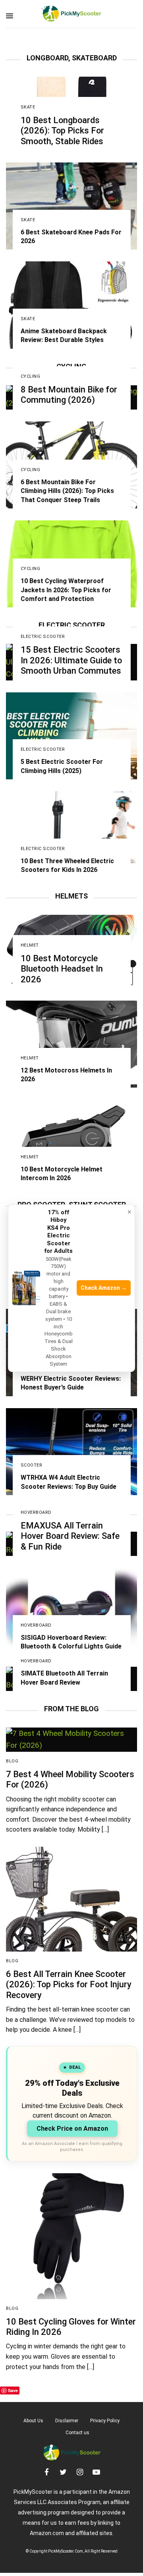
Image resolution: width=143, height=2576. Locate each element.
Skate (28, 107)
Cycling (31, 376)
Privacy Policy (105, 2421)
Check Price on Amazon (72, 2129)
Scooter (32, 1465)
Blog (12, 1761)
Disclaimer (67, 2421)
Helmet (30, 945)
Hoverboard (36, 1512)
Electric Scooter (43, 637)
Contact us (77, 2433)
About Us (33, 2421)
